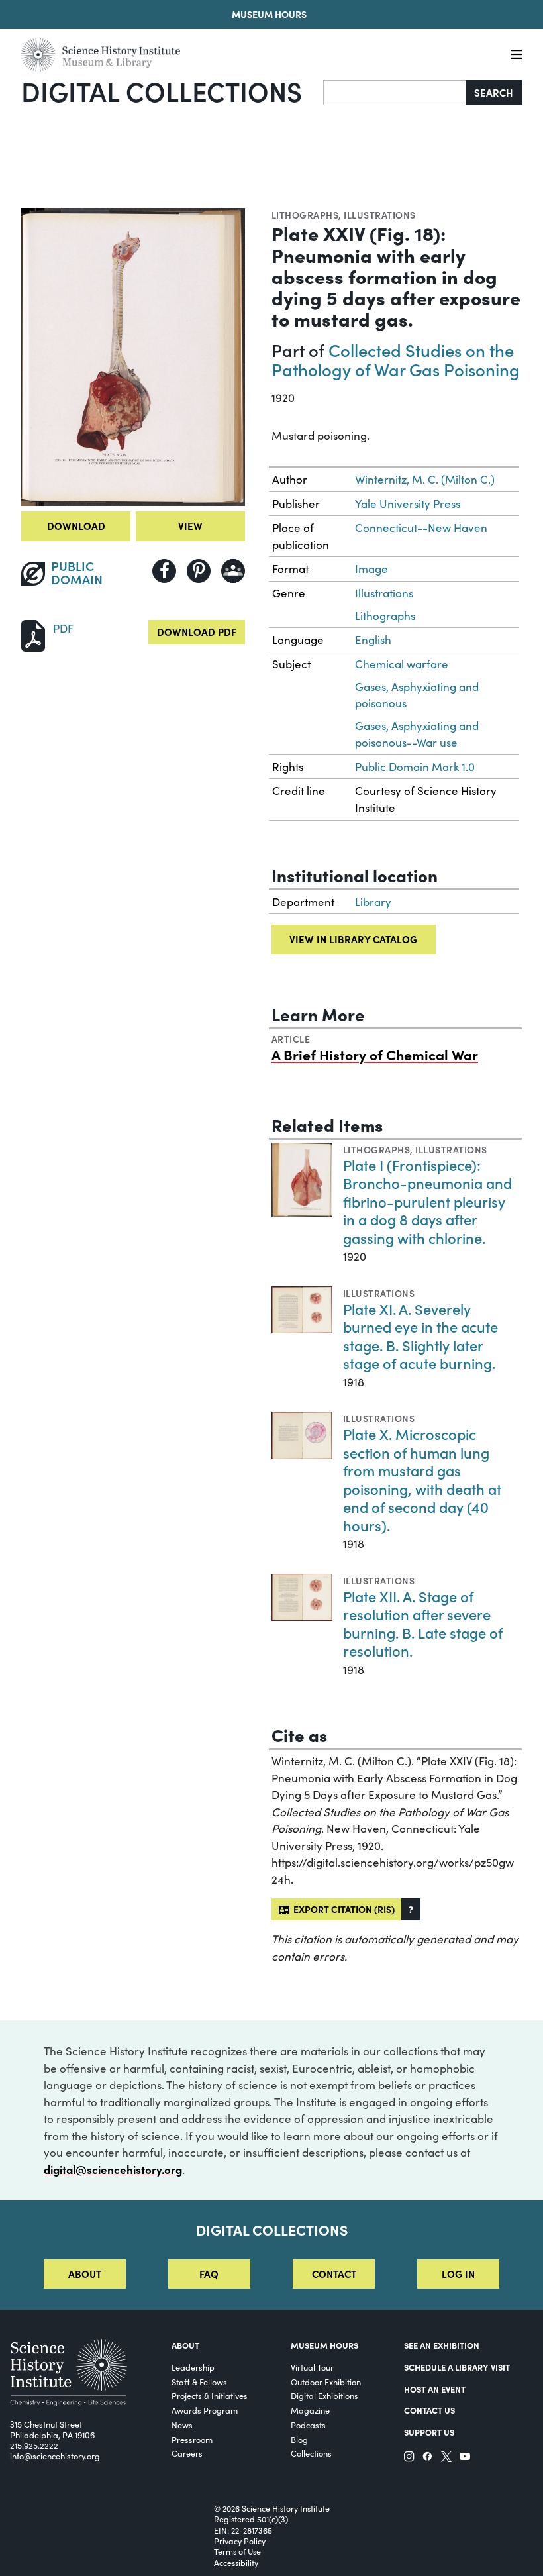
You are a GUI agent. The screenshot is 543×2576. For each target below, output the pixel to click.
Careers (187, 2453)
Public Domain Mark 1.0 (415, 767)
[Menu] (516, 55)
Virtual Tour (312, 2367)
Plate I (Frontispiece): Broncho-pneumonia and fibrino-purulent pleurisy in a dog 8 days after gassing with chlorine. (427, 1201)
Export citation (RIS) (342, 1909)
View (190, 526)
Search (494, 92)
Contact (334, 2274)
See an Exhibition (442, 2345)
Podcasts (308, 2425)
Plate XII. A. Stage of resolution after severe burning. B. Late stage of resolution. (423, 1623)
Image (371, 569)
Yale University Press (408, 504)
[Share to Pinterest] (199, 571)
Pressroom (192, 2439)
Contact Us (429, 2410)
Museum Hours (269, 14)
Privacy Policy (240, 2541)
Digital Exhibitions (324, 2396)
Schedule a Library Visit (457, 2367)
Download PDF (197, 632)
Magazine (310, 2410)
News (182, 2425)
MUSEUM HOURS (324, 2345)
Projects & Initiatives (210, 2396)
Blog (299, 2439)
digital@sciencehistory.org (113, 2169)
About (85, 2274)
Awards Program (205, 2410)
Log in (458, 2274)
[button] (411, 1909)
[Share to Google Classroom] (233, 571)
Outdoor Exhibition (326, 2382)
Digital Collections (162, 91)
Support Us (429, 2432)
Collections (311, 2453)
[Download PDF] (33, 634)
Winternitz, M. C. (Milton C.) (425, 479)
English (373, 640)
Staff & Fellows (199, 2382)
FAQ (209, 2274)
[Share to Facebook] (164, 571)
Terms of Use (237, 2551)
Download (76, 526)
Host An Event (435, 2389)
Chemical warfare (402, 664)
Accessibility (236, 2563)
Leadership (193, 2367)
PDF (63, 628)
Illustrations (379, 215)
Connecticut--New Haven (421, 528)
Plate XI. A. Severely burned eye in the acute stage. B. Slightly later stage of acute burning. (420, 1336)
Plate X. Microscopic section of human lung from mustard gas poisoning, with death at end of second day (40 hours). (422, 1479)
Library (373, 902)
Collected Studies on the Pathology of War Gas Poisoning (396, 359)
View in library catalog (353, 939)
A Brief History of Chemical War (375, 1055)
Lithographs (305, 215)
